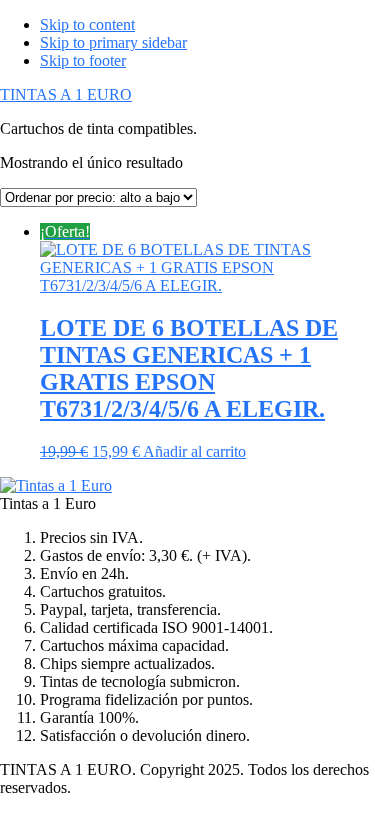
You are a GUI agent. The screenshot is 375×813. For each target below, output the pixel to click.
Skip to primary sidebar (113, 42)
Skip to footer (83, 60)
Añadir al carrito (194, 451)
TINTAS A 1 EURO (66, 94)
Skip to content (87, 24)
